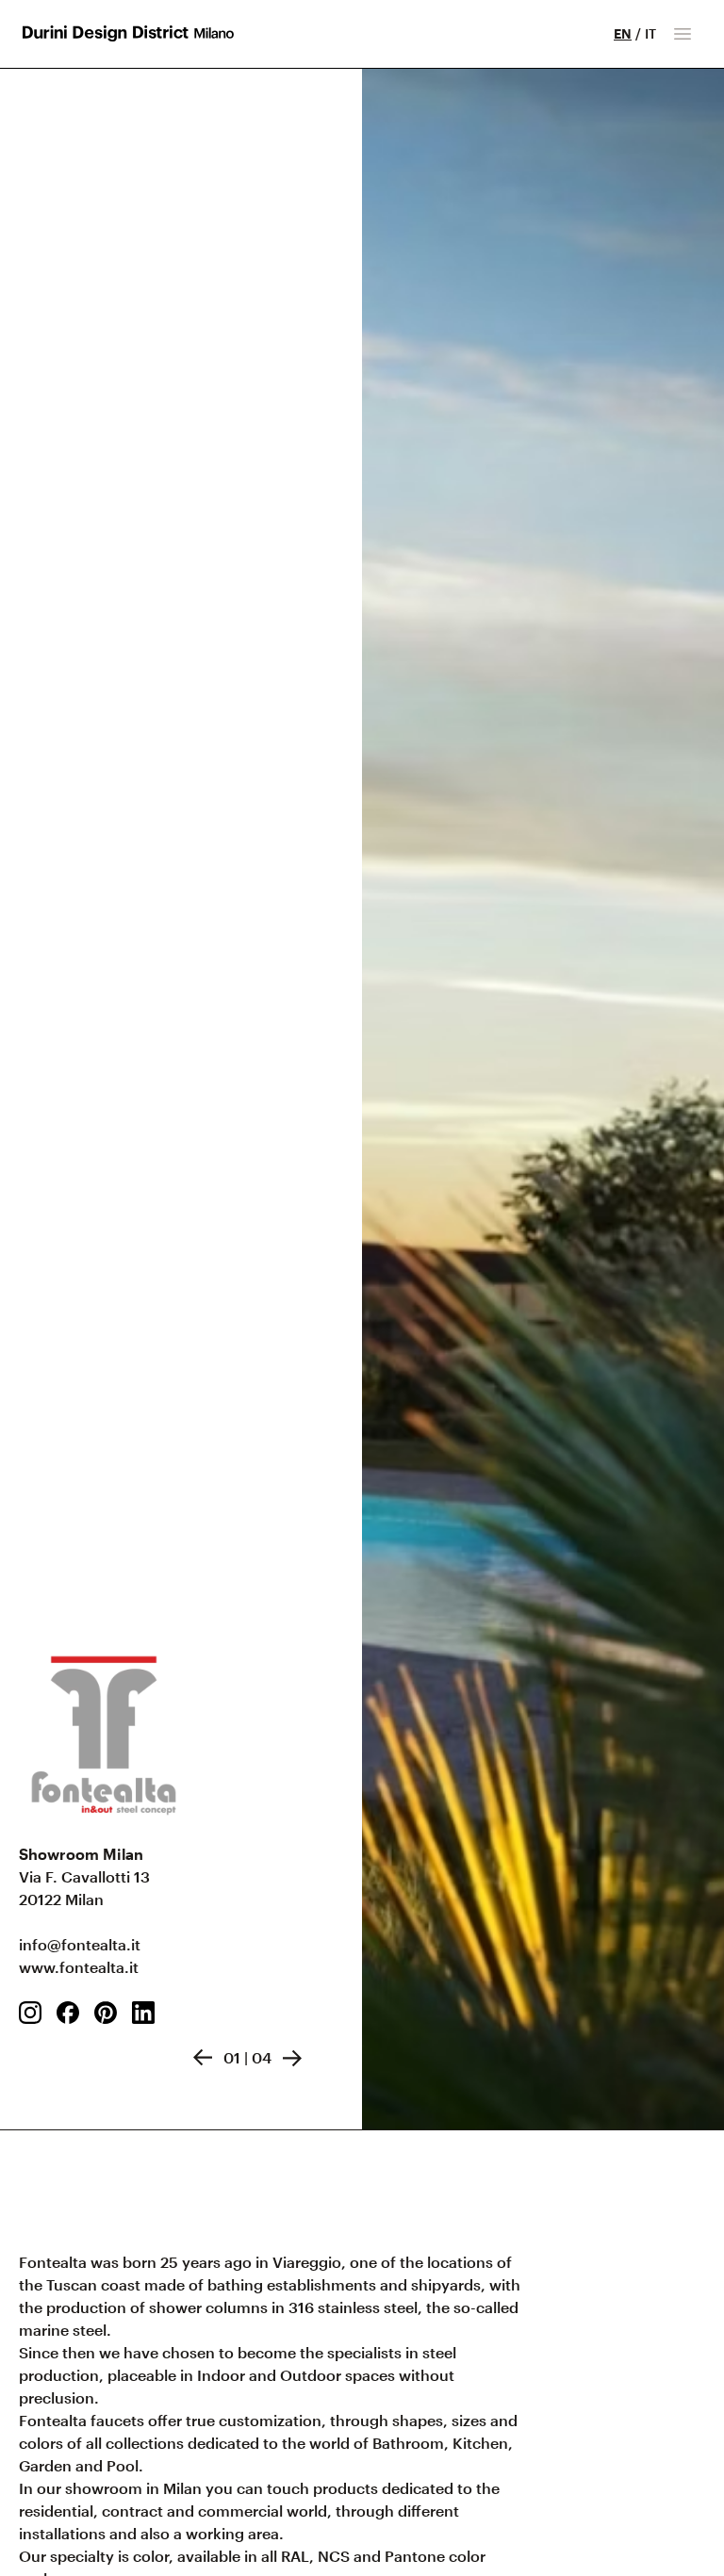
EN (623, 33)
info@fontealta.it (80, 1944)
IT (650, 33)
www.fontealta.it (79, 1967)
